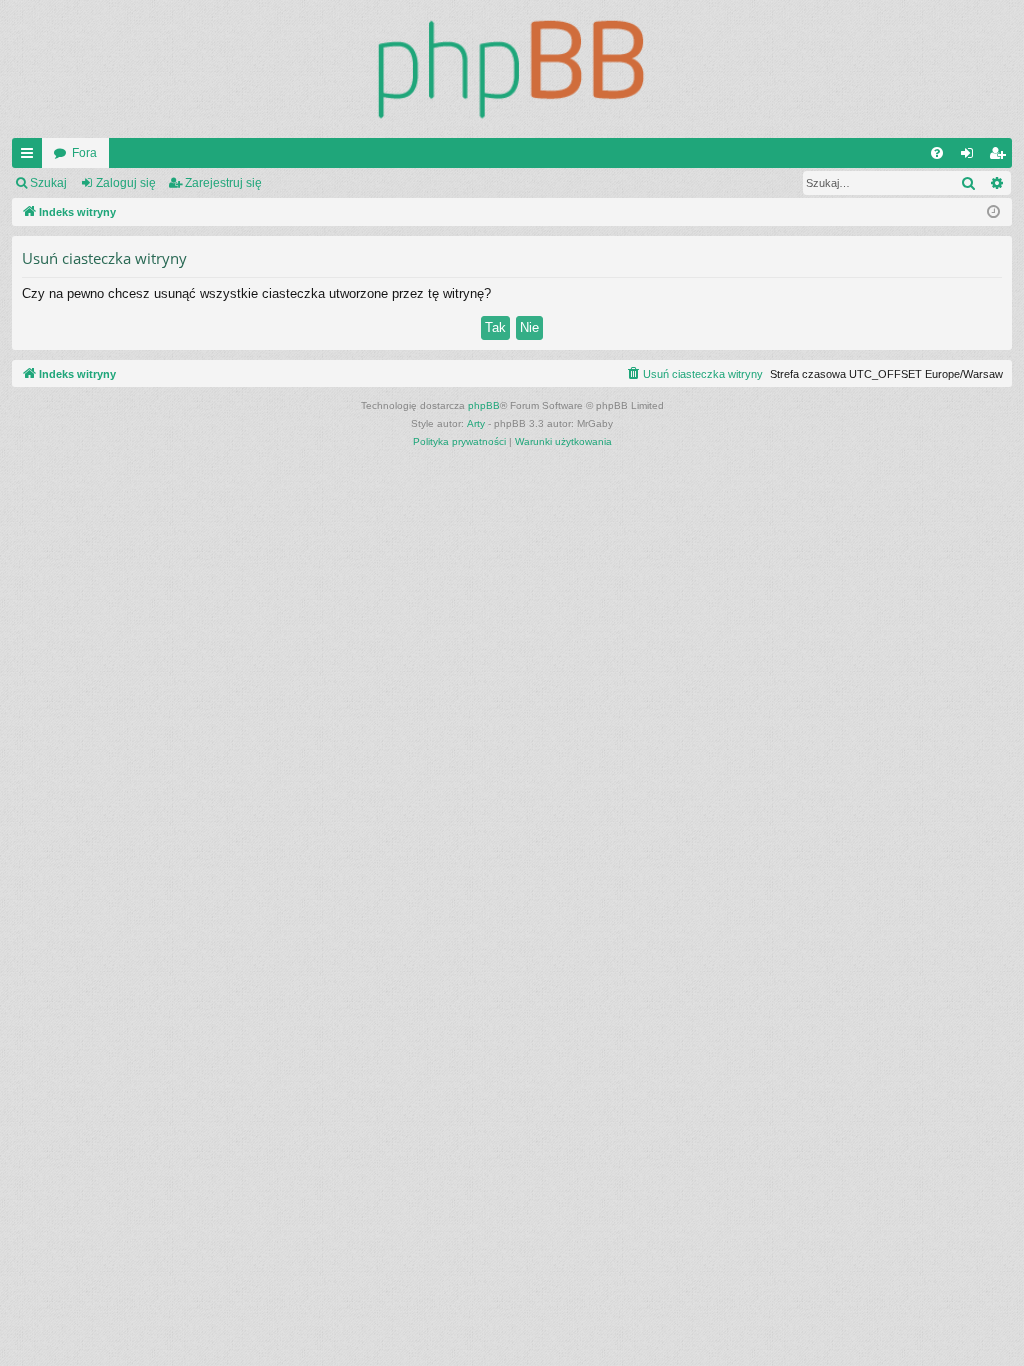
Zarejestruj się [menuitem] (1001, 157)
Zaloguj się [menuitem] (971, 157)
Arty (476, 423)
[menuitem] (937, 153)
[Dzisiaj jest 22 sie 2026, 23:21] (993, 212)
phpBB (484, 405)
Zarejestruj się (223, 183)
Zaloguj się (126, 183)
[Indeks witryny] (512, 69)
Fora (84, 153)
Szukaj (48, 183)
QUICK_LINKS (31, 157)
